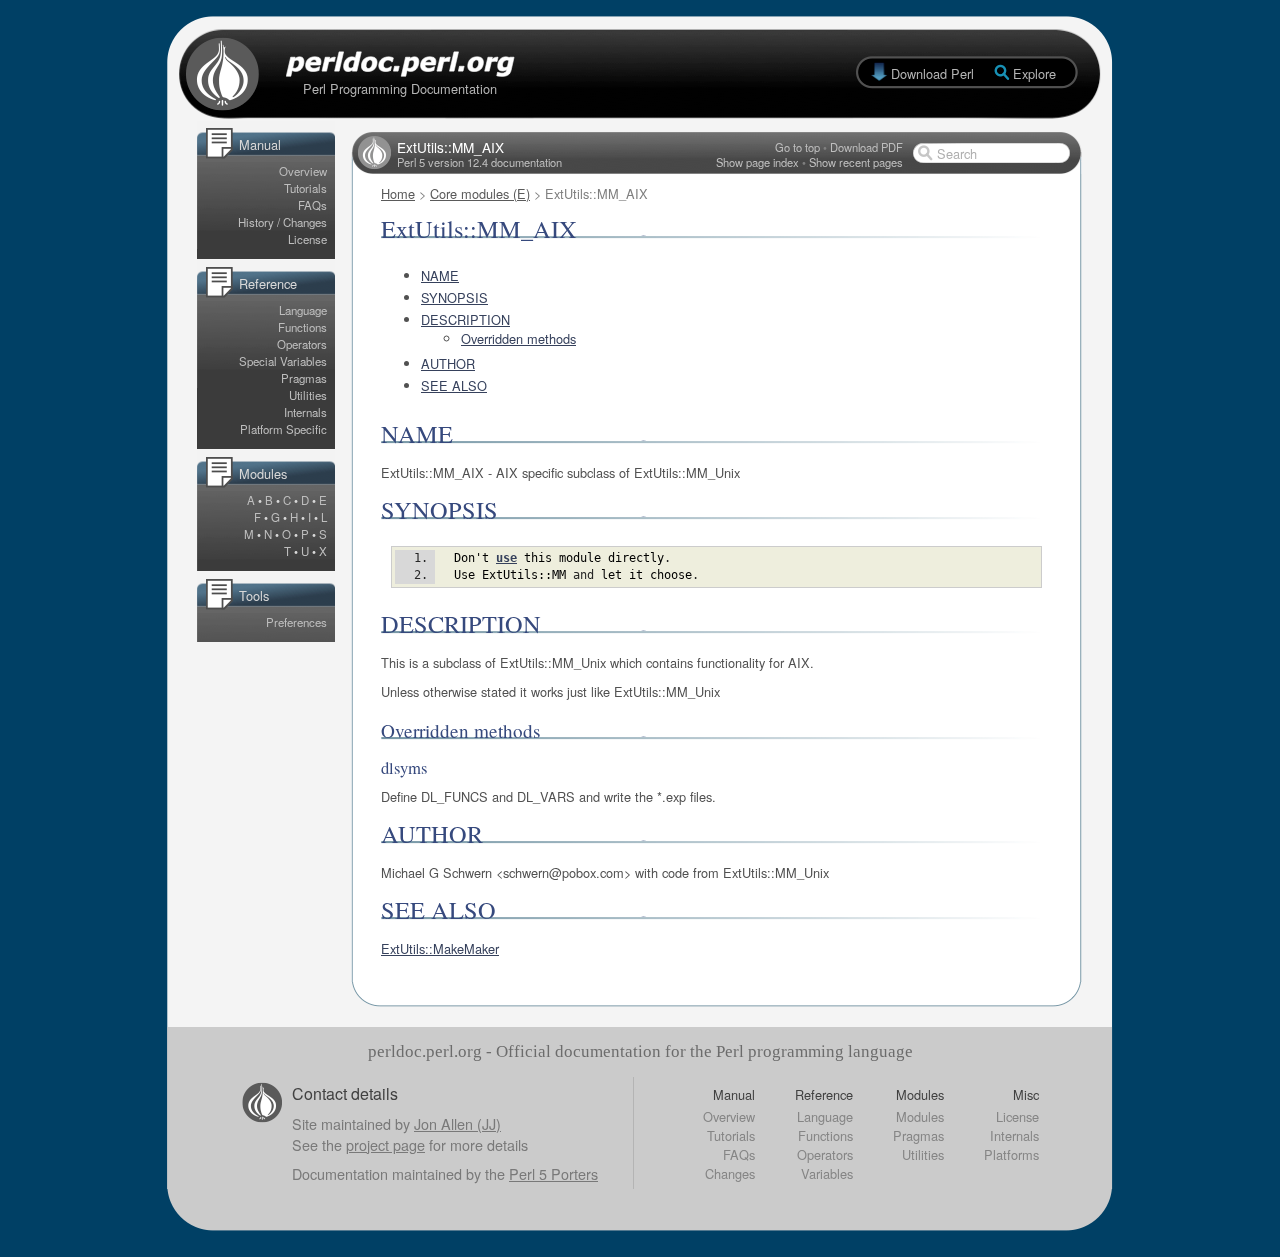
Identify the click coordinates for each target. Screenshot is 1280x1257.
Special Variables (283, 361)
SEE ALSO (454, 385)
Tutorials (305, 188)
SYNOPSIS (454, 297)
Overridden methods (518, 338)
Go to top (797, 147)
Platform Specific (283, 429)
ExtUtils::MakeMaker (440, 948)
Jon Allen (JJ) (457, 1123)
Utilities (308, 395)
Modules (920, 1116)
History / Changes (282, 222)
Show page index (757, 162)
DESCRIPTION (465, 319)
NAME (440, 275)
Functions (302, 327)
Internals (305, 412)
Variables (827, 1173)
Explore (1034, 73)
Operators (302, 344)
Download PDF (866, 147)
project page (385, 1144)
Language (303, 310)
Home (398, 193)
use (506, 557)
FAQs (312, 205)
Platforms (1011, 1154)
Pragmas (304, 378)
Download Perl (932, 73)
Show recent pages (856, 162)
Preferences (296, 622)
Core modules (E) (480, 193)
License (307, 239)
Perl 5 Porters (553, 1173)
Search (957, 153)
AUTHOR (448, 363)
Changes (730, 1173)
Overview (303, 171)
